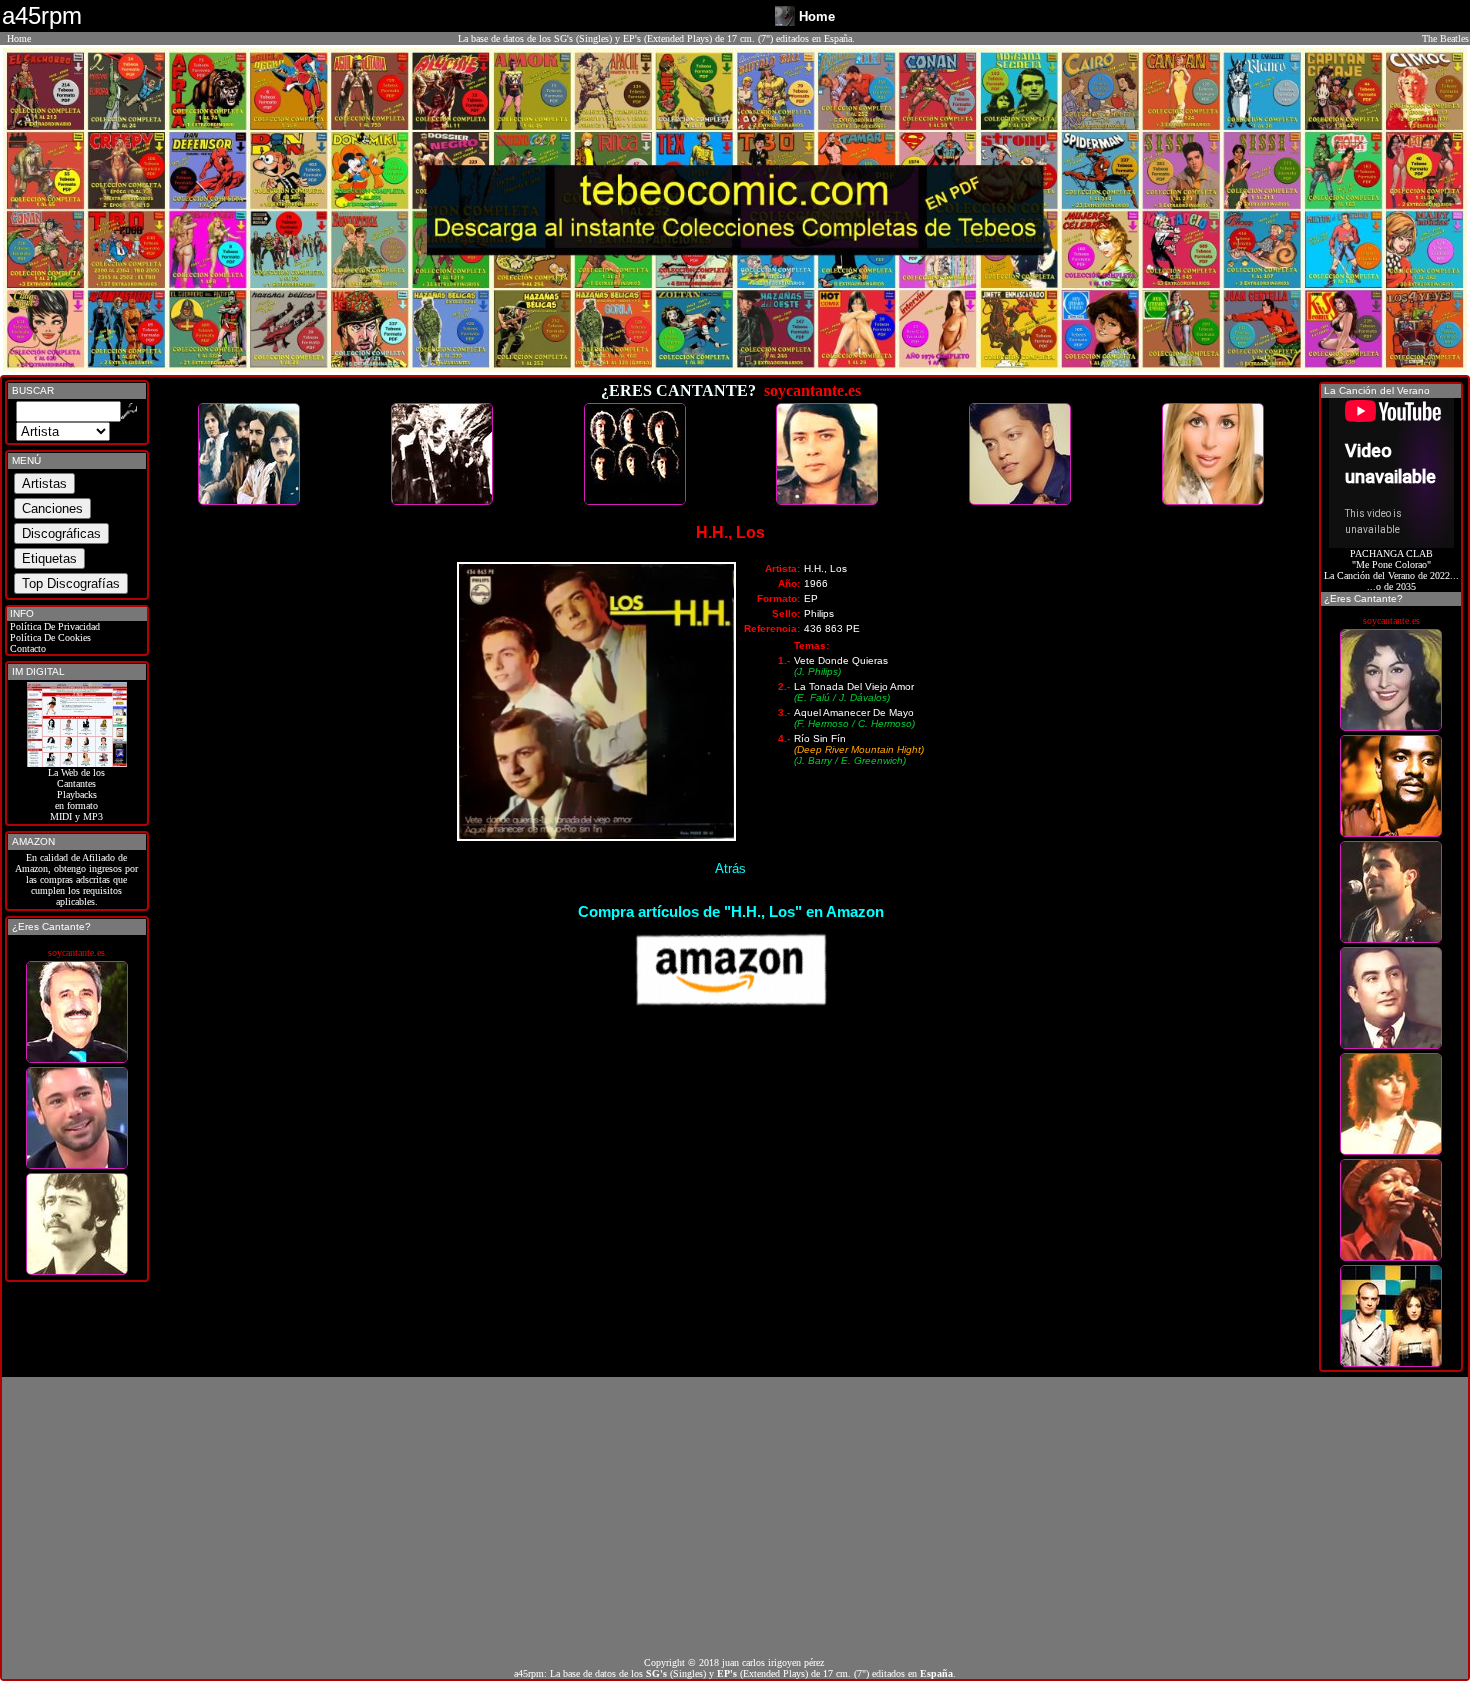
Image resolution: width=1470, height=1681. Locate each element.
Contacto (26, 648)
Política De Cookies (49, 637)
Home (19, 38)
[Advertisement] (735, 1517)
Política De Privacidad (53, 626)
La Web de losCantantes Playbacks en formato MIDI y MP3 (76, 794)
